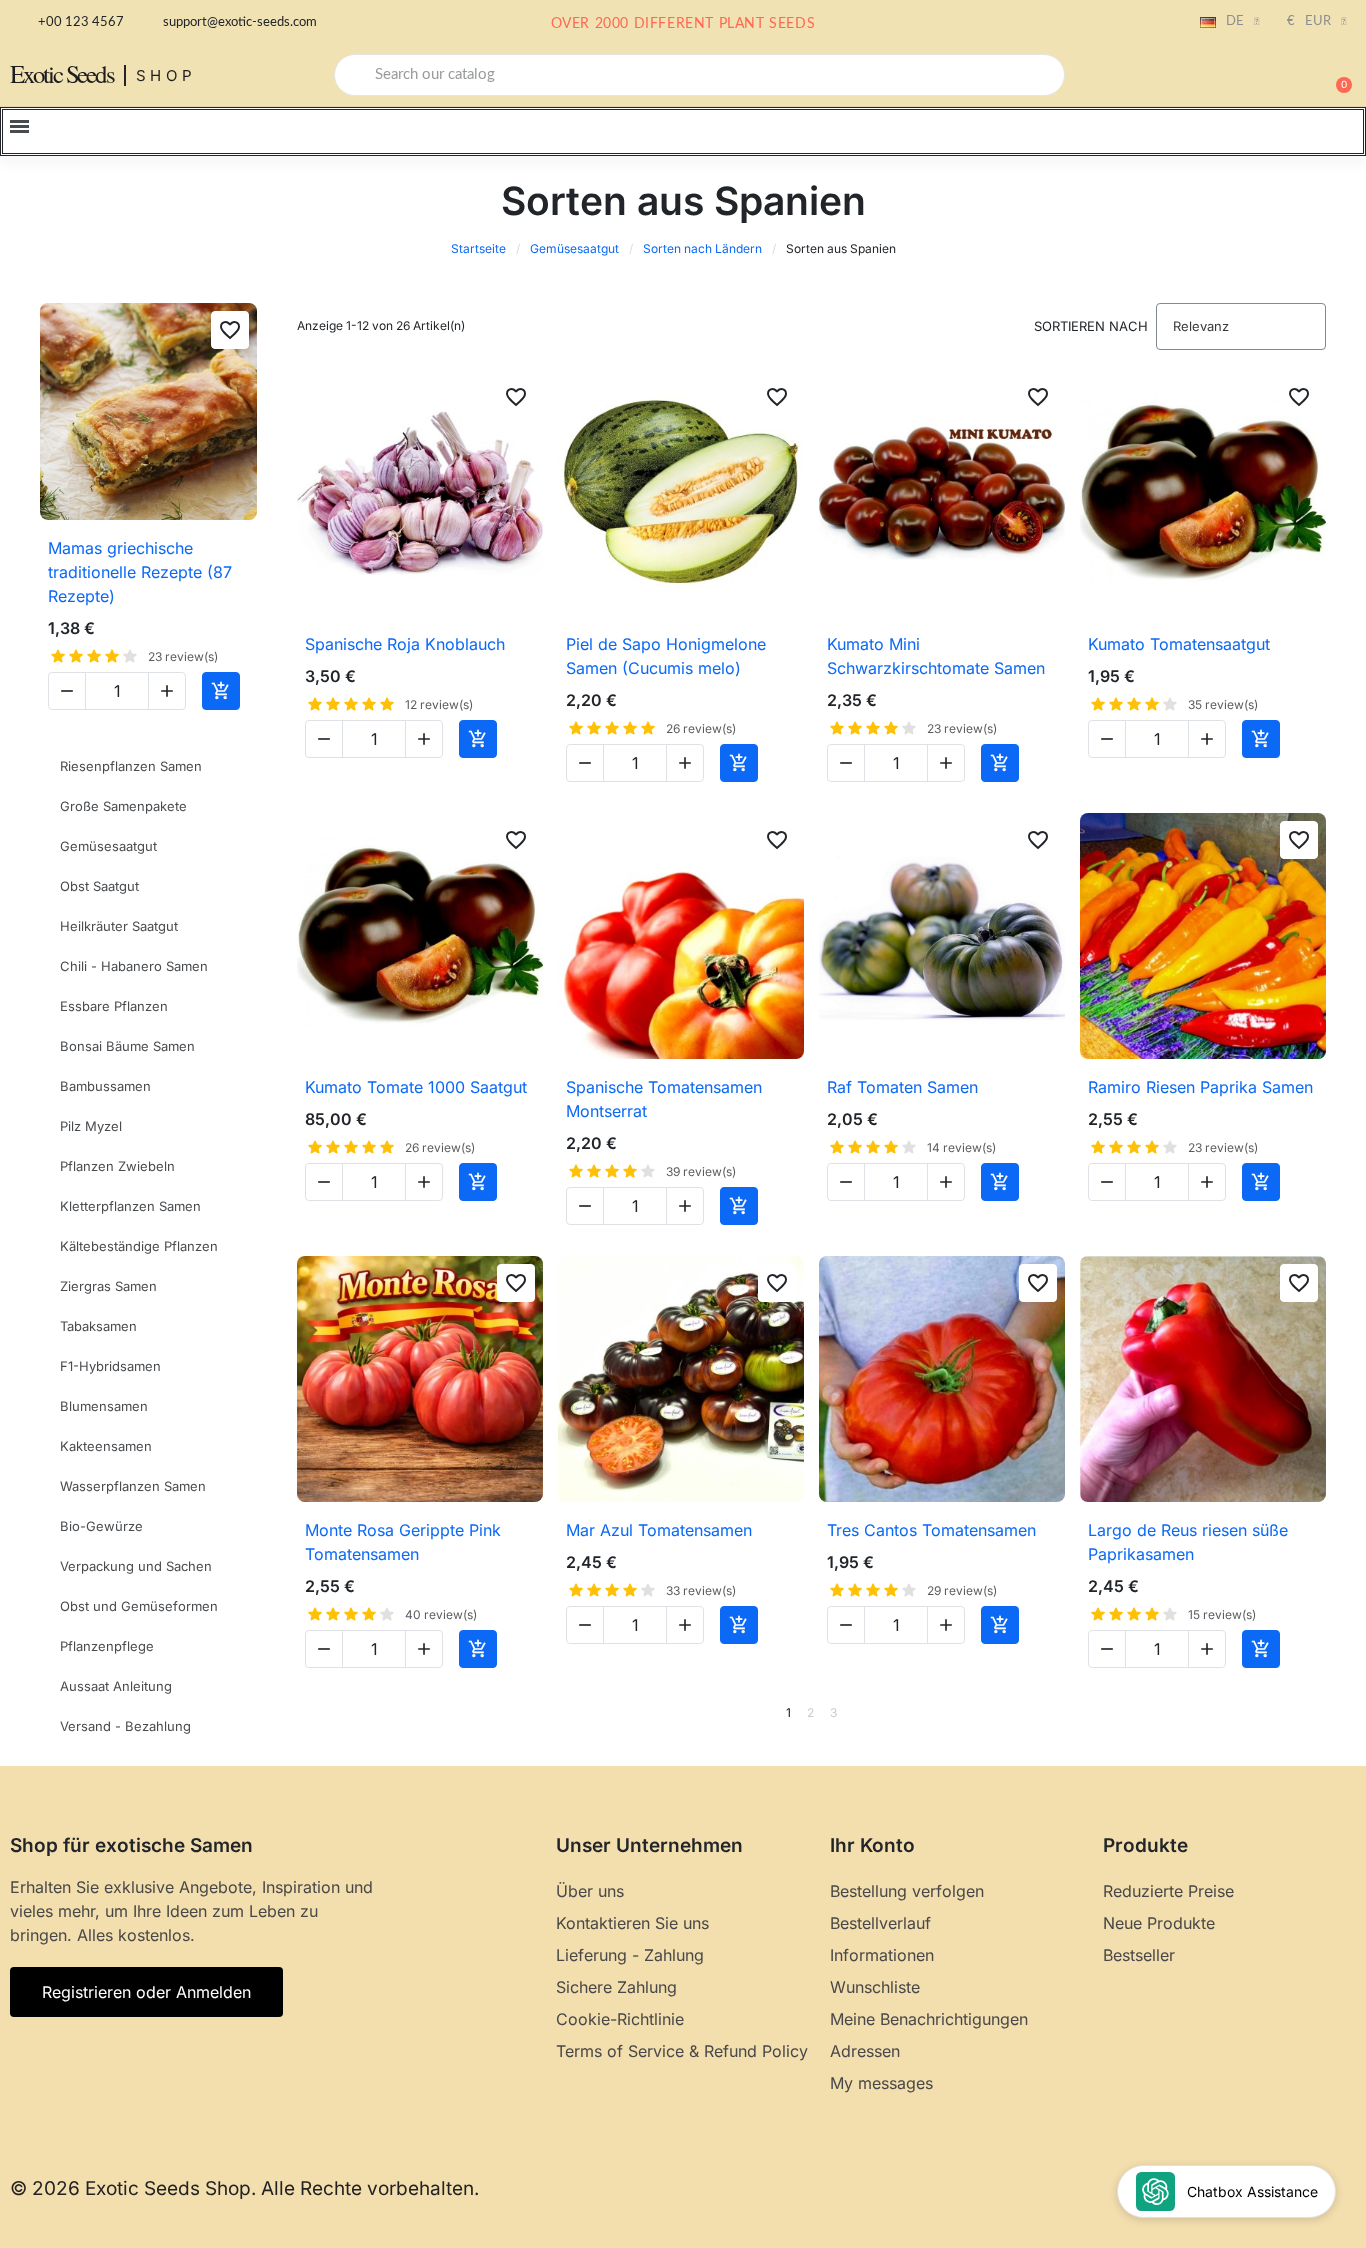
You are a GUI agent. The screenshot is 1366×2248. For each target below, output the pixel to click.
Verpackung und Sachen (136, 1566)
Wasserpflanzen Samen (133, 1486)
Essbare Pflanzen (114, 1006)
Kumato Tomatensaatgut (1179, 644)
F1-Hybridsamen (110, 1366)
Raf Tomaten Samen (902, 1087)
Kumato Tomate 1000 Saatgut (416, 1087)
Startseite (478, 248)
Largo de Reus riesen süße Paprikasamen (1188, 1542)
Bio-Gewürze (101, 1526)
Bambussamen (105, 1086)
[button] (1335, 75)
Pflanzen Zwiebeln (117, 1166)
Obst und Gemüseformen (139, 1606)
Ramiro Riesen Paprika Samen (1200, 1087)
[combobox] (699, 75)
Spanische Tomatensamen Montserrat (664, 1099)
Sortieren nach (1091, 326)
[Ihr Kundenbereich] (1266, 77)
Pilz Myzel (91, 1126)
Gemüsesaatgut (574, 248)
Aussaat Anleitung (116, 1686)
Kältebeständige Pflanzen (139, 1246)
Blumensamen (104, 1406)
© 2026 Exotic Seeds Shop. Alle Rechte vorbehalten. (244, 2188)
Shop (166, 75)
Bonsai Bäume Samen (127, 1046)
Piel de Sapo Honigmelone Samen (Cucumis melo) (666, 656)
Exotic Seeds (62, 73)
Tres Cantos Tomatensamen (931, 1530)
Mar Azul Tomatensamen (659, 1530)
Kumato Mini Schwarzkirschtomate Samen (936, 656)
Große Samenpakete (123, 806)
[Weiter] (1319, 1713)
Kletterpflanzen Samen (130, 1206)
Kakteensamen (106, 1446)
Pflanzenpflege (107, 1646)
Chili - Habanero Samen (134, 966)
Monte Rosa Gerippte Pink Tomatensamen (403, 1542)
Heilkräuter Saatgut (119, 926)
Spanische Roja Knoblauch (405, 644)
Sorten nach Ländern (702, 248)
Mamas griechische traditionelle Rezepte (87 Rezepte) (140, 572)
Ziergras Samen (108, 1286)
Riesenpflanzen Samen (131, 766)
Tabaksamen (98, 1326)
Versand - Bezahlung (125, 1726)
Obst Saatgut (99, 886)
